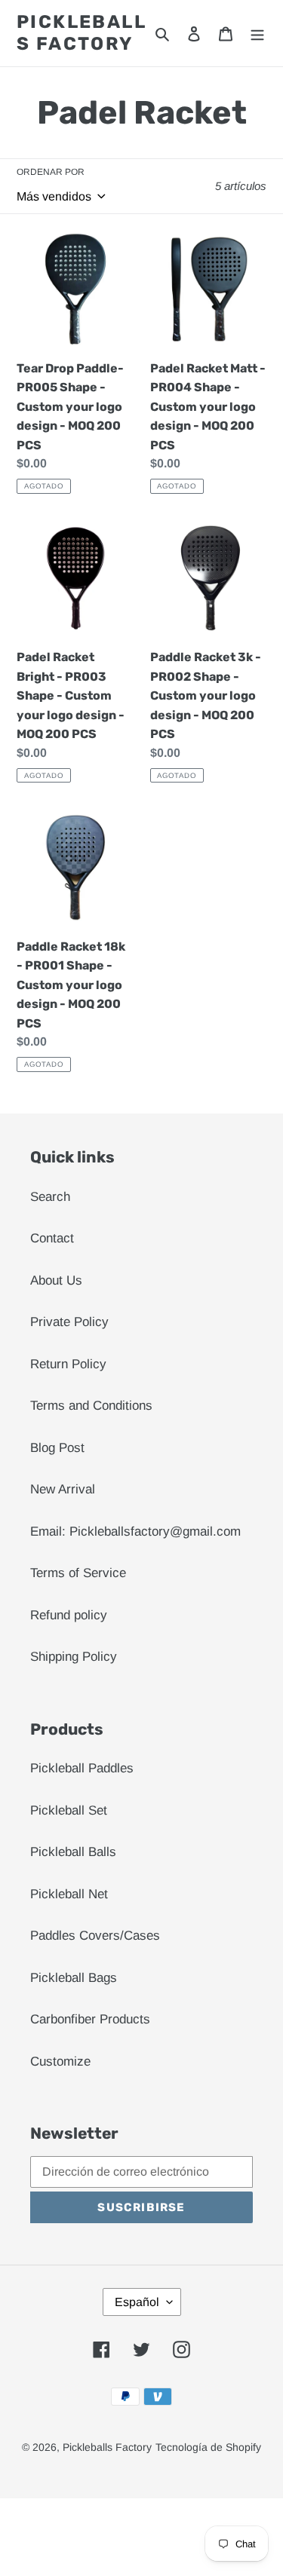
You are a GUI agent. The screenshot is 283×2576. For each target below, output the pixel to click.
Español (137, 2302)
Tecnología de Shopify (208, 2447)
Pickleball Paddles (82, 1768)
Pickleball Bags (74, 1978)
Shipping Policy (74, 1657)
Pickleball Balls (73, 1852)
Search (50, 1197)
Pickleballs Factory (82, 33)
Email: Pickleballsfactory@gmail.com (135, 1532)
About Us (56, 1280)
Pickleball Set (69, 1810)
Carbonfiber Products (90, 2019)
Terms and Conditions (91, 1406)
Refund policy (69, 1615)
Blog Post (57, 1448)
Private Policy (69, 1322)
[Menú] (257, 33)
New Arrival (63, 1489)
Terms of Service (78, 1573)
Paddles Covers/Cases (95, 1936)
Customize (60, 2061)
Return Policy (68, 1364)
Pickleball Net (69, 1894)
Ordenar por (51, 172)
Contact (52, 1238)
